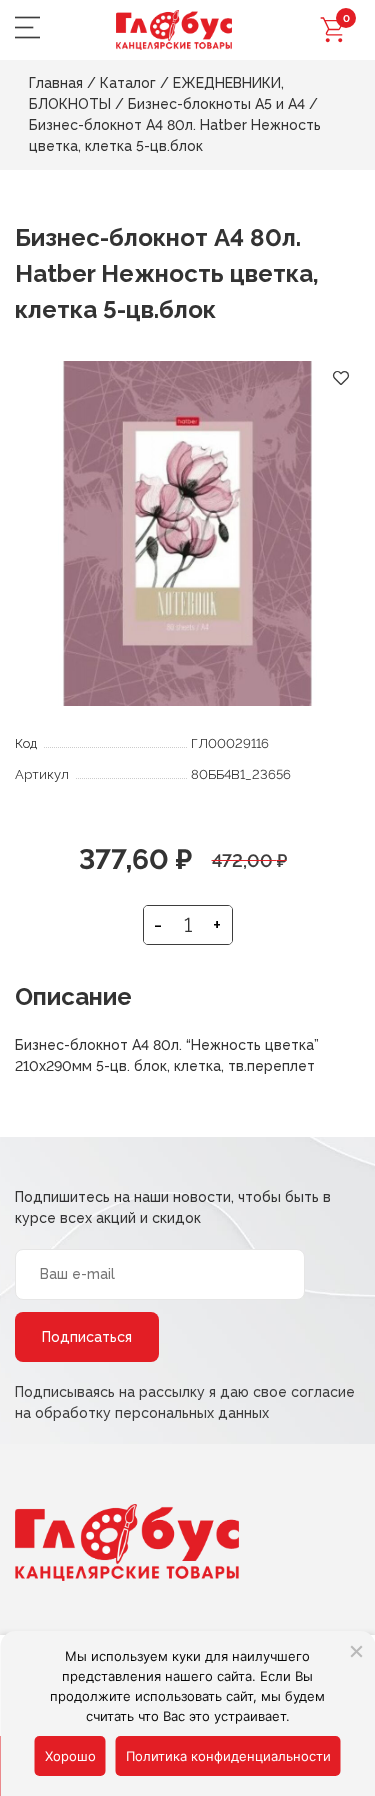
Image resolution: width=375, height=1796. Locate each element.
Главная (56, 83)
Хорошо (70, 1756)
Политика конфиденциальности (228, 1756)
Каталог (128, 83)
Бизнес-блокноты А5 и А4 (216, 104)
